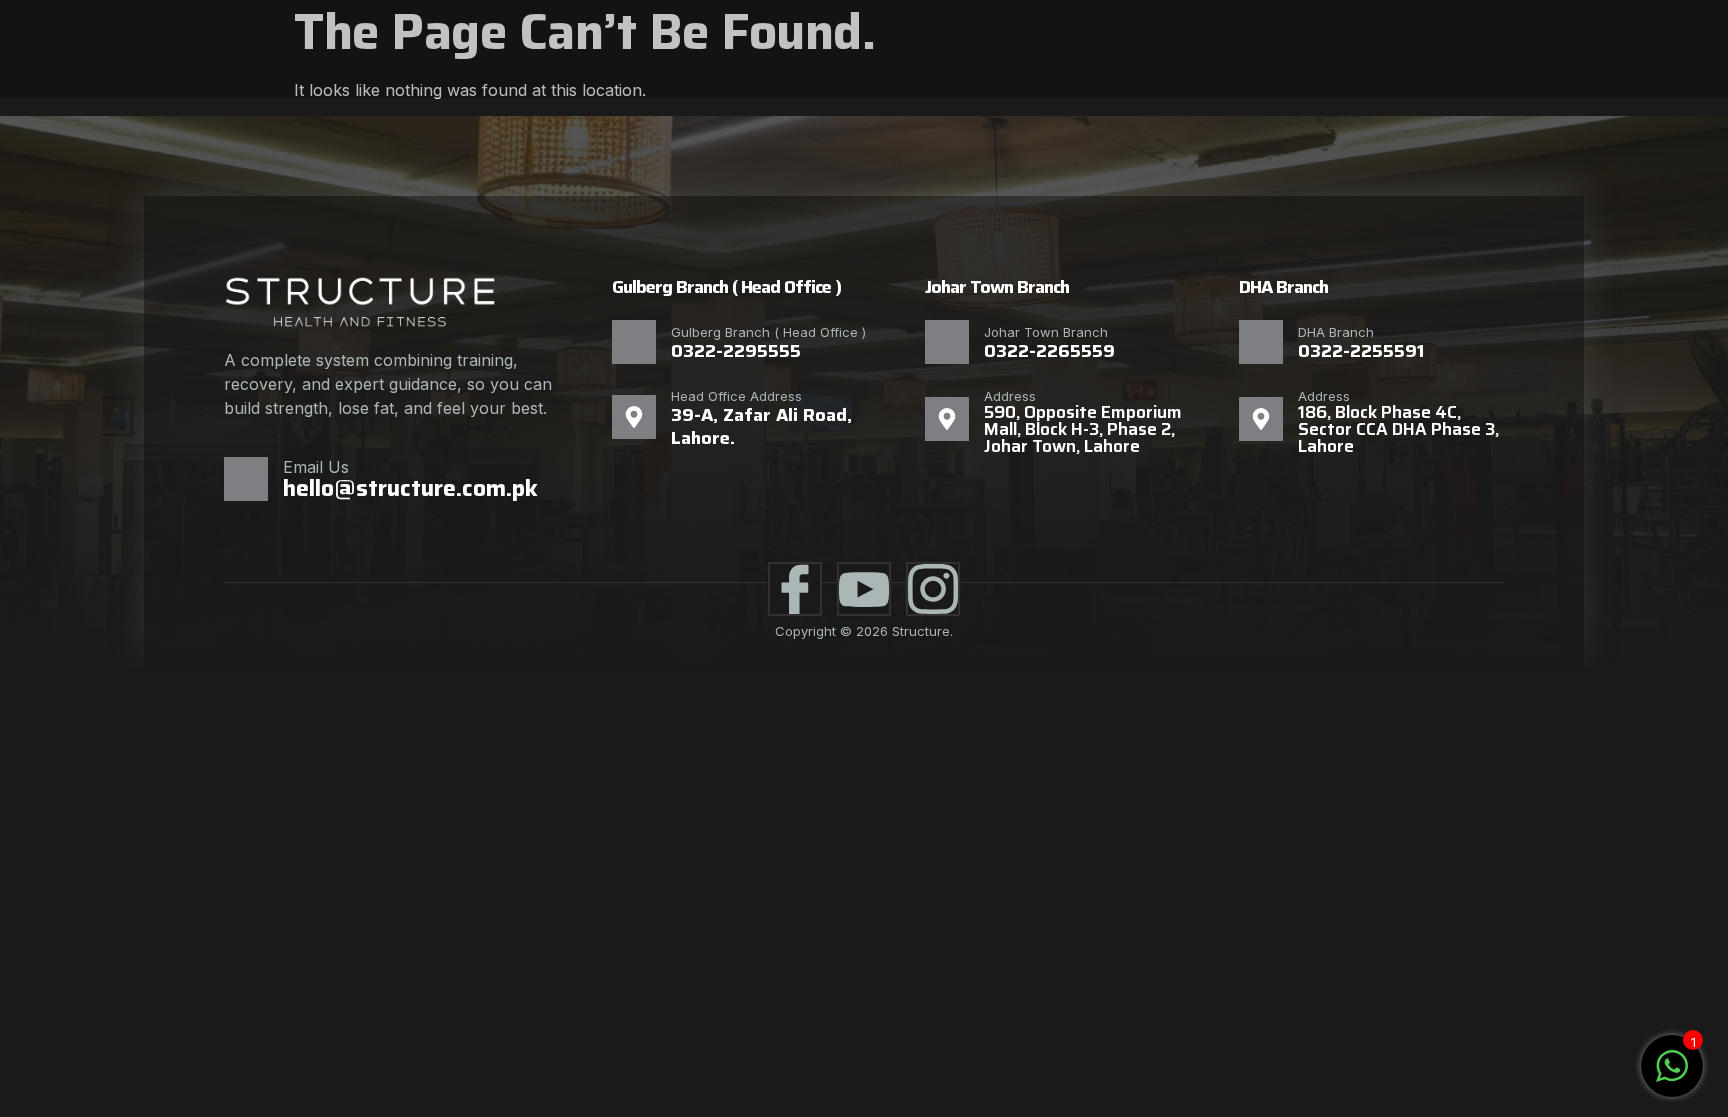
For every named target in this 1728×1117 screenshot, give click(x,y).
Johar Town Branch (1046, 332)
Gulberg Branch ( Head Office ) (768, 332)
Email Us (316, 467)
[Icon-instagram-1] (933, 589)
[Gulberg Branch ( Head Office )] (634, 342)
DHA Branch (1336, 332)
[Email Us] (246, 479)
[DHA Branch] (1261, 342)
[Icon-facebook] (795, 589)
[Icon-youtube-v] (864, 589)
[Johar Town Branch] (947, 342)
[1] (1672, 1076)
